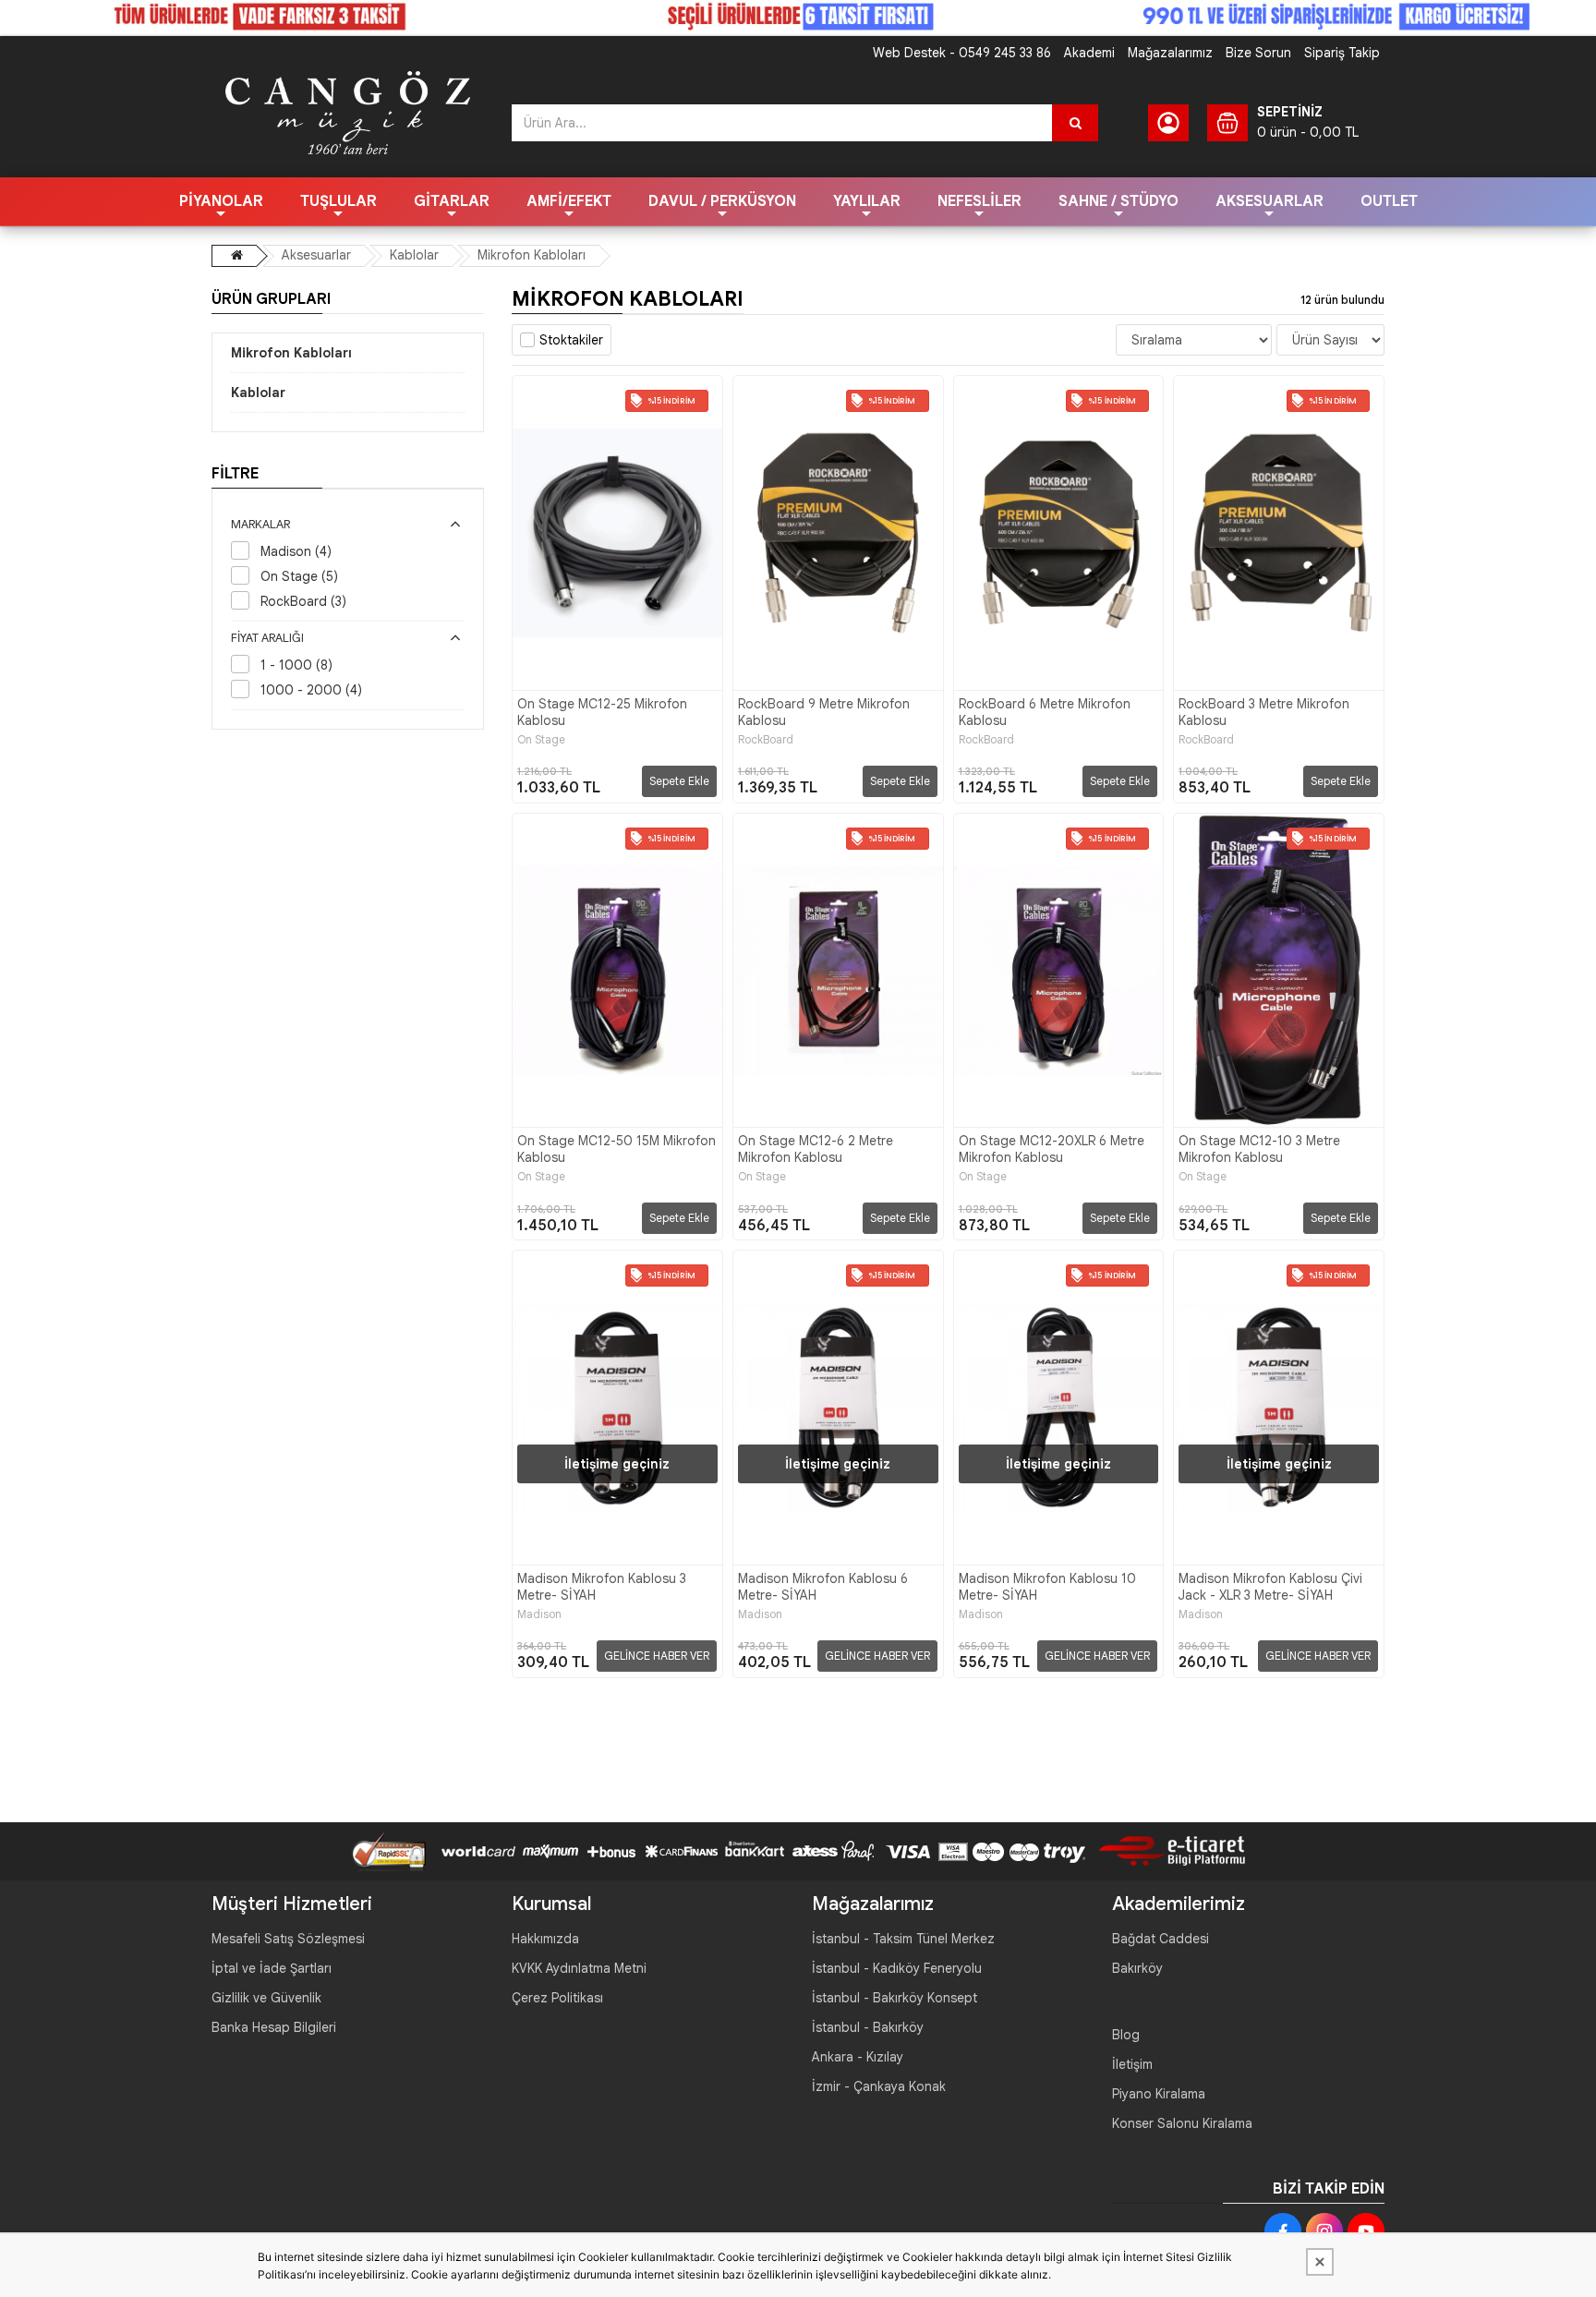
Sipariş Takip (1342, 53)
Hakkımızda (545, 1939)
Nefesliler (979, 201)
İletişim (1132, 2064)
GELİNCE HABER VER (657, 1656)
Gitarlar (452, 201)
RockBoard (766, 740)
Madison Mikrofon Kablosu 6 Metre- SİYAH (823, 1587)
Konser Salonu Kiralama (1182, 2123)
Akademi (1089, 53)
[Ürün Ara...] (1075, 123)
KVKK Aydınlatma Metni (579, 1968)
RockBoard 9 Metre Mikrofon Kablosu (824, 712)
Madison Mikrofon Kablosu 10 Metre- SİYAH (1047, 1587)
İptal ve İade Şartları (272, 1968)
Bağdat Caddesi (1161, 1939)
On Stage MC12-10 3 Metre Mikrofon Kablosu (1259, 1149)
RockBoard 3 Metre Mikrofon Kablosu (1264, 712)
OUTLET (1389, 201)
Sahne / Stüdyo (1118, 201)
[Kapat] (1320, 2262)
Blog (1126, 2035)
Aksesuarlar (1270, 201)
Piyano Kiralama (1159, 2094)
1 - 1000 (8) (296, 665)
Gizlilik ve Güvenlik (266, 1998)
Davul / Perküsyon (722, 201)
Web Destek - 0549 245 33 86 (962, 53)
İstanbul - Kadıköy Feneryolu (897, 1968)
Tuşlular (339, 201)
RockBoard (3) (303, 601)
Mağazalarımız (1170, 53)
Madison (539, 1614)
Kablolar (414, 255)
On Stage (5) (299, 576)
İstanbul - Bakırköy (868, 2027)
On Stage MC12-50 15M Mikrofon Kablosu (617, 1149)
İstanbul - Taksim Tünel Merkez (903, 1939)
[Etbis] (1165, 1850)
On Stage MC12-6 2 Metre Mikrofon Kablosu (816, 1149)
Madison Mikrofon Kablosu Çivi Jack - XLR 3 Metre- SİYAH (1270, 1587)
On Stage (541, 740)
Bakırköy (1137, 1968)
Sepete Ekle (679, 781)
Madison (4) (296, 551)
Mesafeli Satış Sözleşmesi (288, 1939)
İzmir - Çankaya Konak (879, 2086)
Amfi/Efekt (569, 201)
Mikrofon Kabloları (532, 255)
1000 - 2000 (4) (311, 690)
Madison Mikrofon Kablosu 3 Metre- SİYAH (602, 1587)
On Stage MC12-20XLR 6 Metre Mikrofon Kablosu (1052, 1149)
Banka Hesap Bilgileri (274, 2027)
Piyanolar (221, 201)
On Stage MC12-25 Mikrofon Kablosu (602, 712)
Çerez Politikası (557, 1998)
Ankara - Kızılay (858, 2057)
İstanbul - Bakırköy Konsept (895, 1998)
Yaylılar (867, 201)
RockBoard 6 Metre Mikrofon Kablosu (1045, 712)
